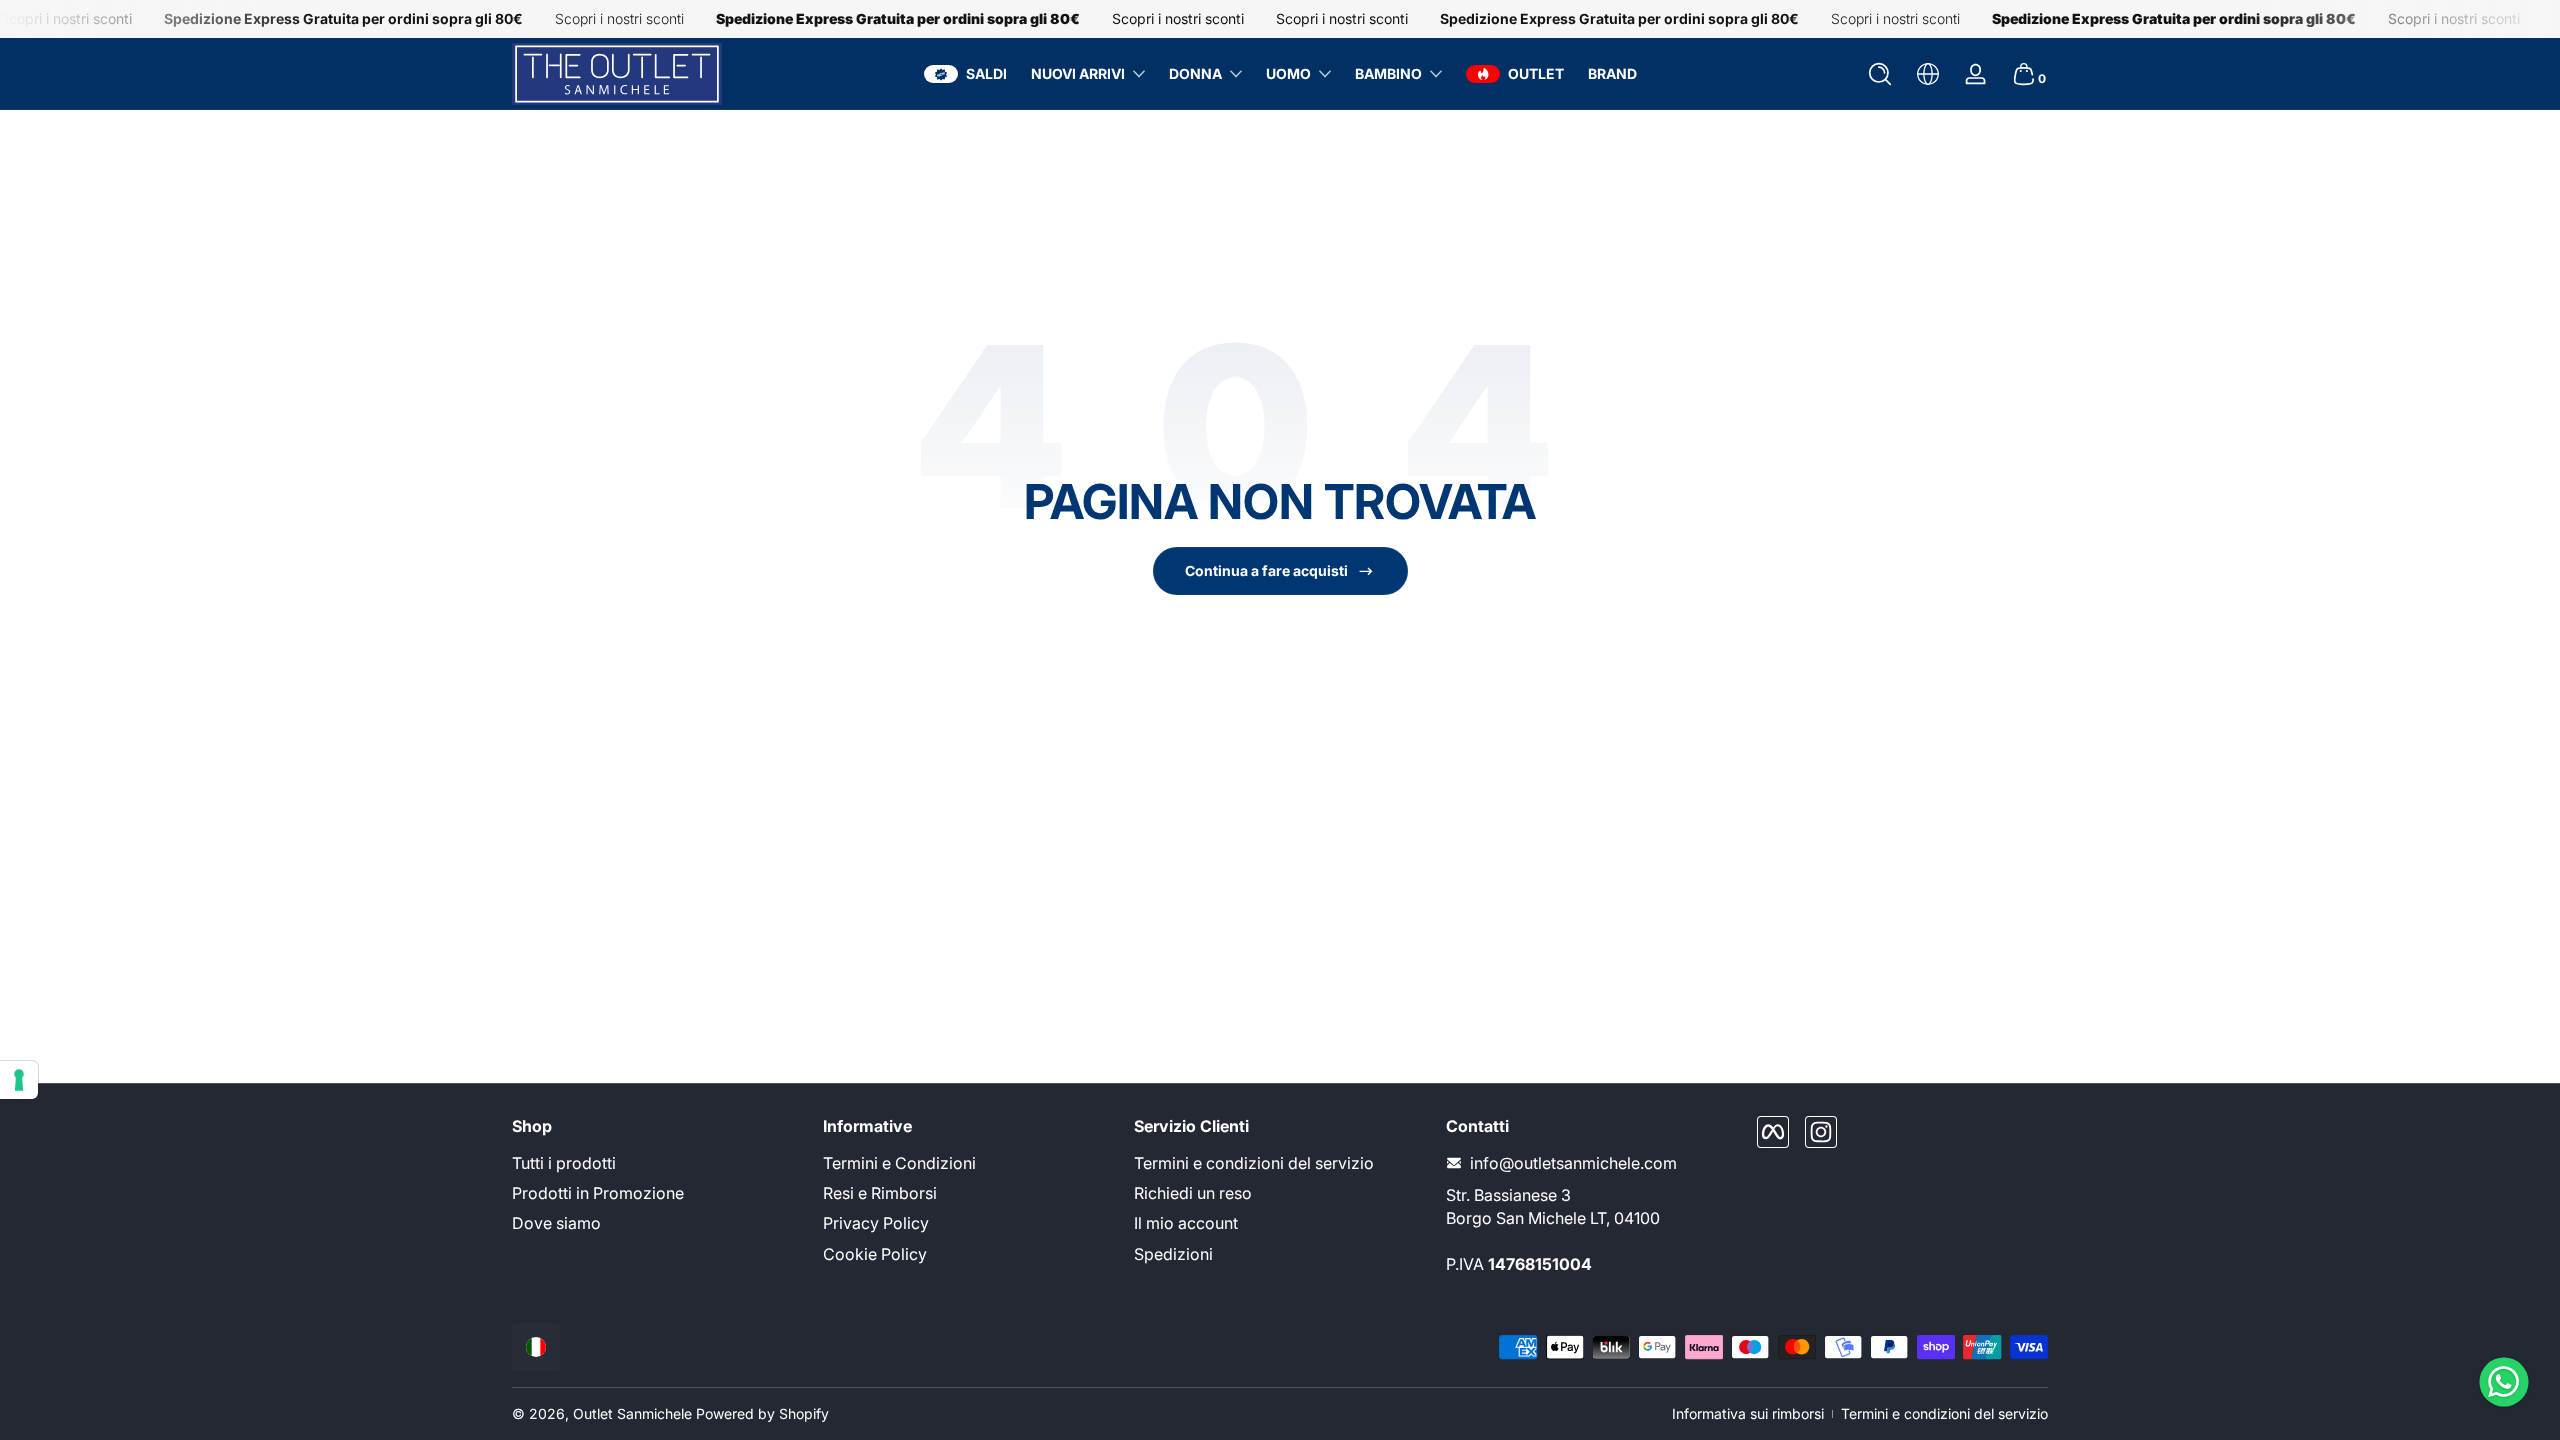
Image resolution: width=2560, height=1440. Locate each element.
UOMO (1288, 73)
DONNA (1195, 73)
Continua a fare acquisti (1266, 570)
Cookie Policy (875, 1254)
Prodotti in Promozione (598, 1193)
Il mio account (1186, 1223)
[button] (1880, 74)
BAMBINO (1388, 73)
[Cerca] (1880, 74)
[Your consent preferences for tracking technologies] (19, 1080)
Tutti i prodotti (564, 1163)
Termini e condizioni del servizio (1254, 1163)
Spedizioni (1173, 1254)
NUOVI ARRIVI (1078, 73)
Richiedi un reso (1193, 1193)
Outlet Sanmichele (632, 1413)
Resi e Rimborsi (880, 1193)
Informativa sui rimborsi (1748, 1413)
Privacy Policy (876, 1223)
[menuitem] (657, 1163)
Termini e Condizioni (899, 1163)
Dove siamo (556, 1223)
